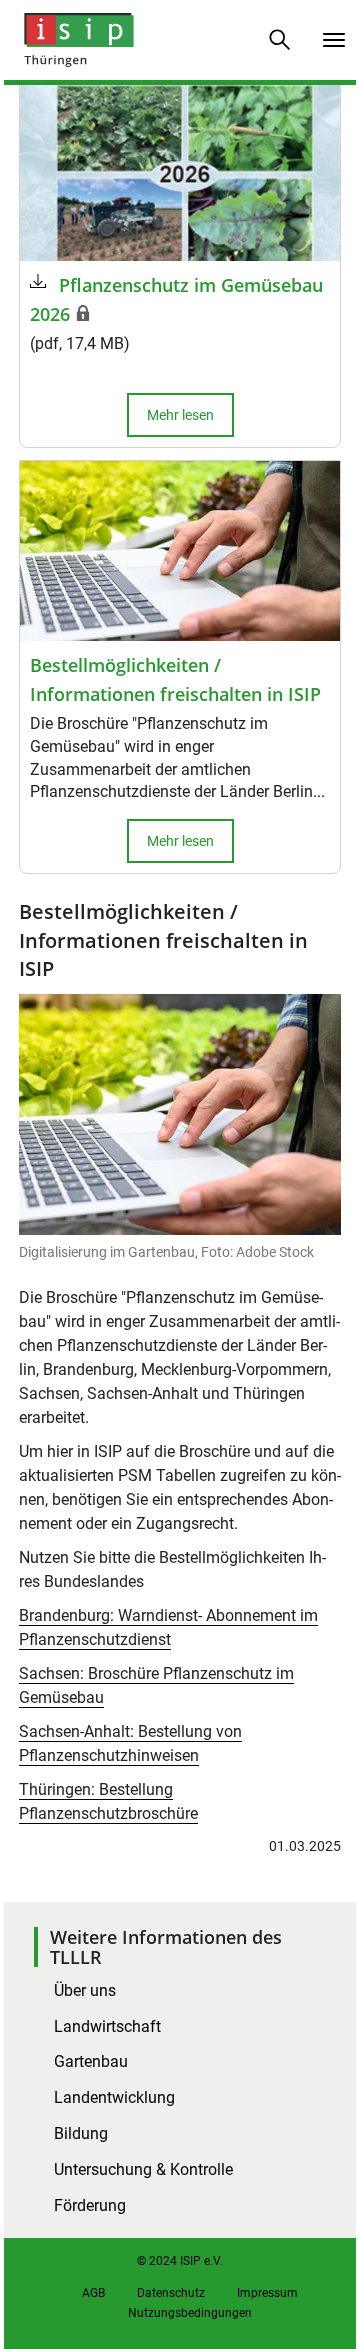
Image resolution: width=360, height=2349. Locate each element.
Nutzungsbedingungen (190, 2313)
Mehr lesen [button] (180, 415)
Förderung (90, 2205)
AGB (93, 2293)
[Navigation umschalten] (334, 40)
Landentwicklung (114, 2097)
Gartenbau (91, 2061)
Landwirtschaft (107, 2026)
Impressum (267, 2293)
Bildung (81, 2133)
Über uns (85, 1990)
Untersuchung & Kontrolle (143, 2169)
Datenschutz (171, 2293)
